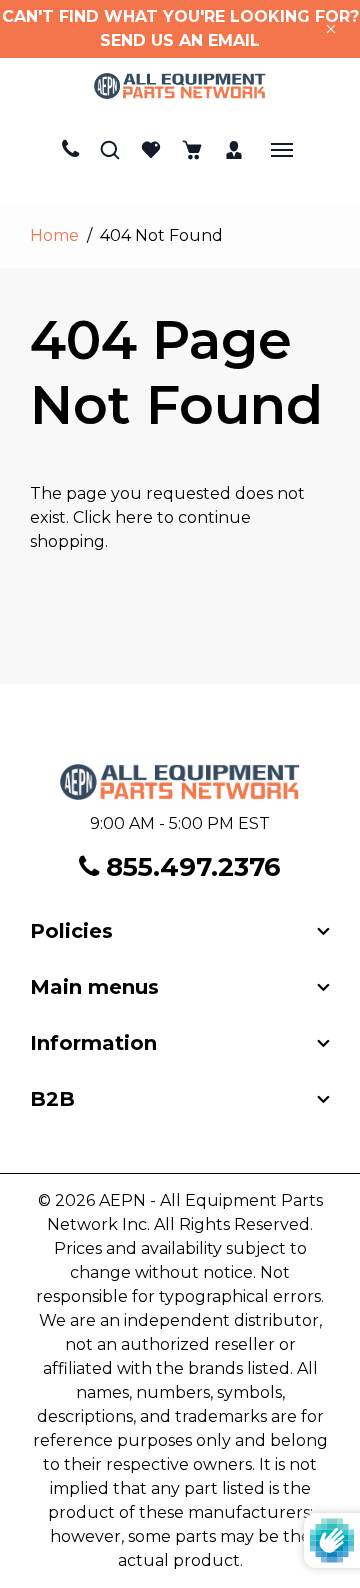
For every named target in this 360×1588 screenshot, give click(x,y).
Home (54, 235)
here (134, 517)
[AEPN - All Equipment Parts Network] (180, 86)
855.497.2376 (190, 867)
